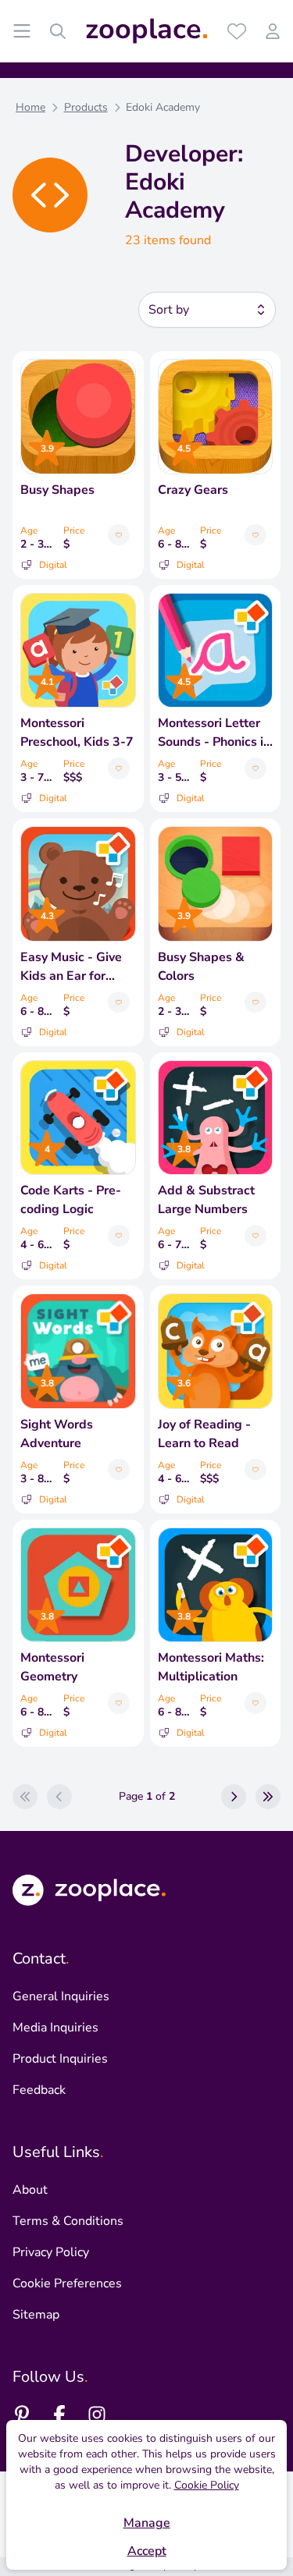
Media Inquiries (55, 2028)
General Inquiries (61, 1996)
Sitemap (36, 2315)
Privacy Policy (51, 2252)
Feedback (39, 2090)
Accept (147, 2551)
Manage (147, 2523)
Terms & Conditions (68, 2221)
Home (30, 107)
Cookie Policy (207, 2485)
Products (86, 107)
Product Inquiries (60, 2059)
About (30, 2190)
